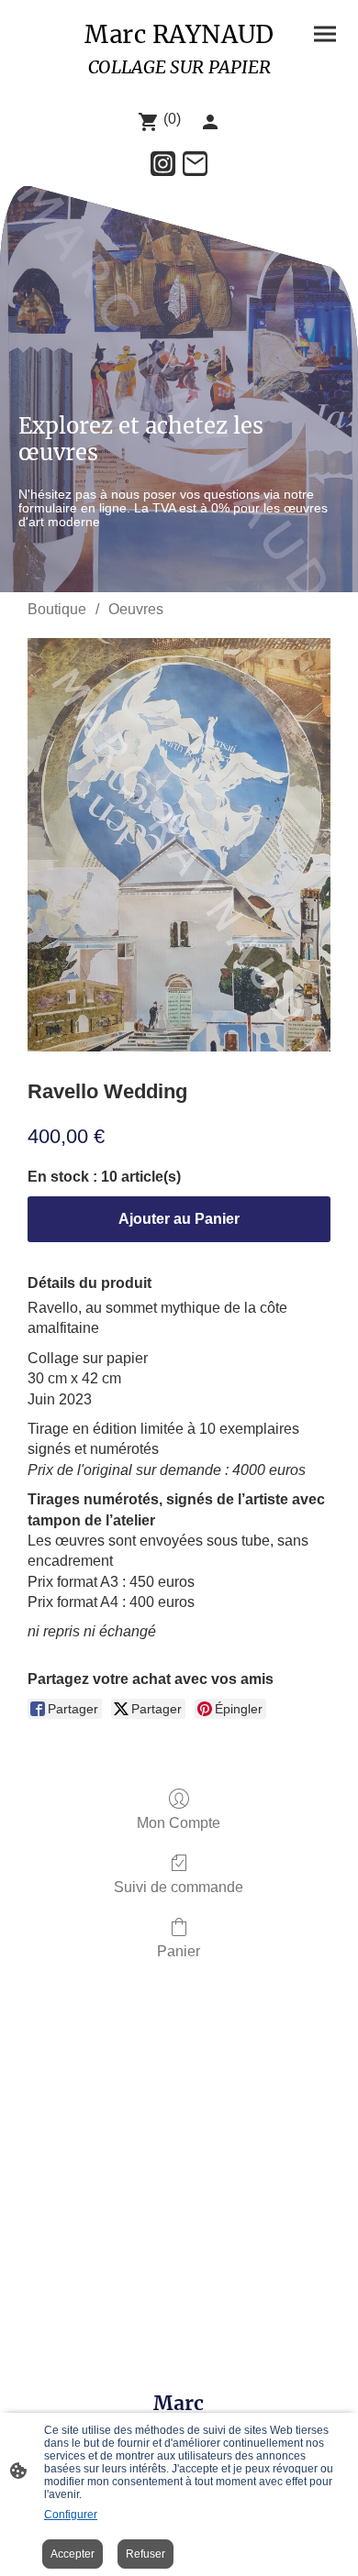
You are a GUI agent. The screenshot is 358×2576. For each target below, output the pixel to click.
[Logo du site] (179, 88)
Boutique (57, 609)
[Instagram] (163, 164)
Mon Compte (179, 1823)
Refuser (145, 2554)
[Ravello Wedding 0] (179, 845)
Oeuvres (136, 609)
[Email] (195, 164)
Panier (179, 1951)
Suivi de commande (179, 1887)
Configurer (71, 2515)
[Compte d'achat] (210, 122)
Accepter (73, 2554)
